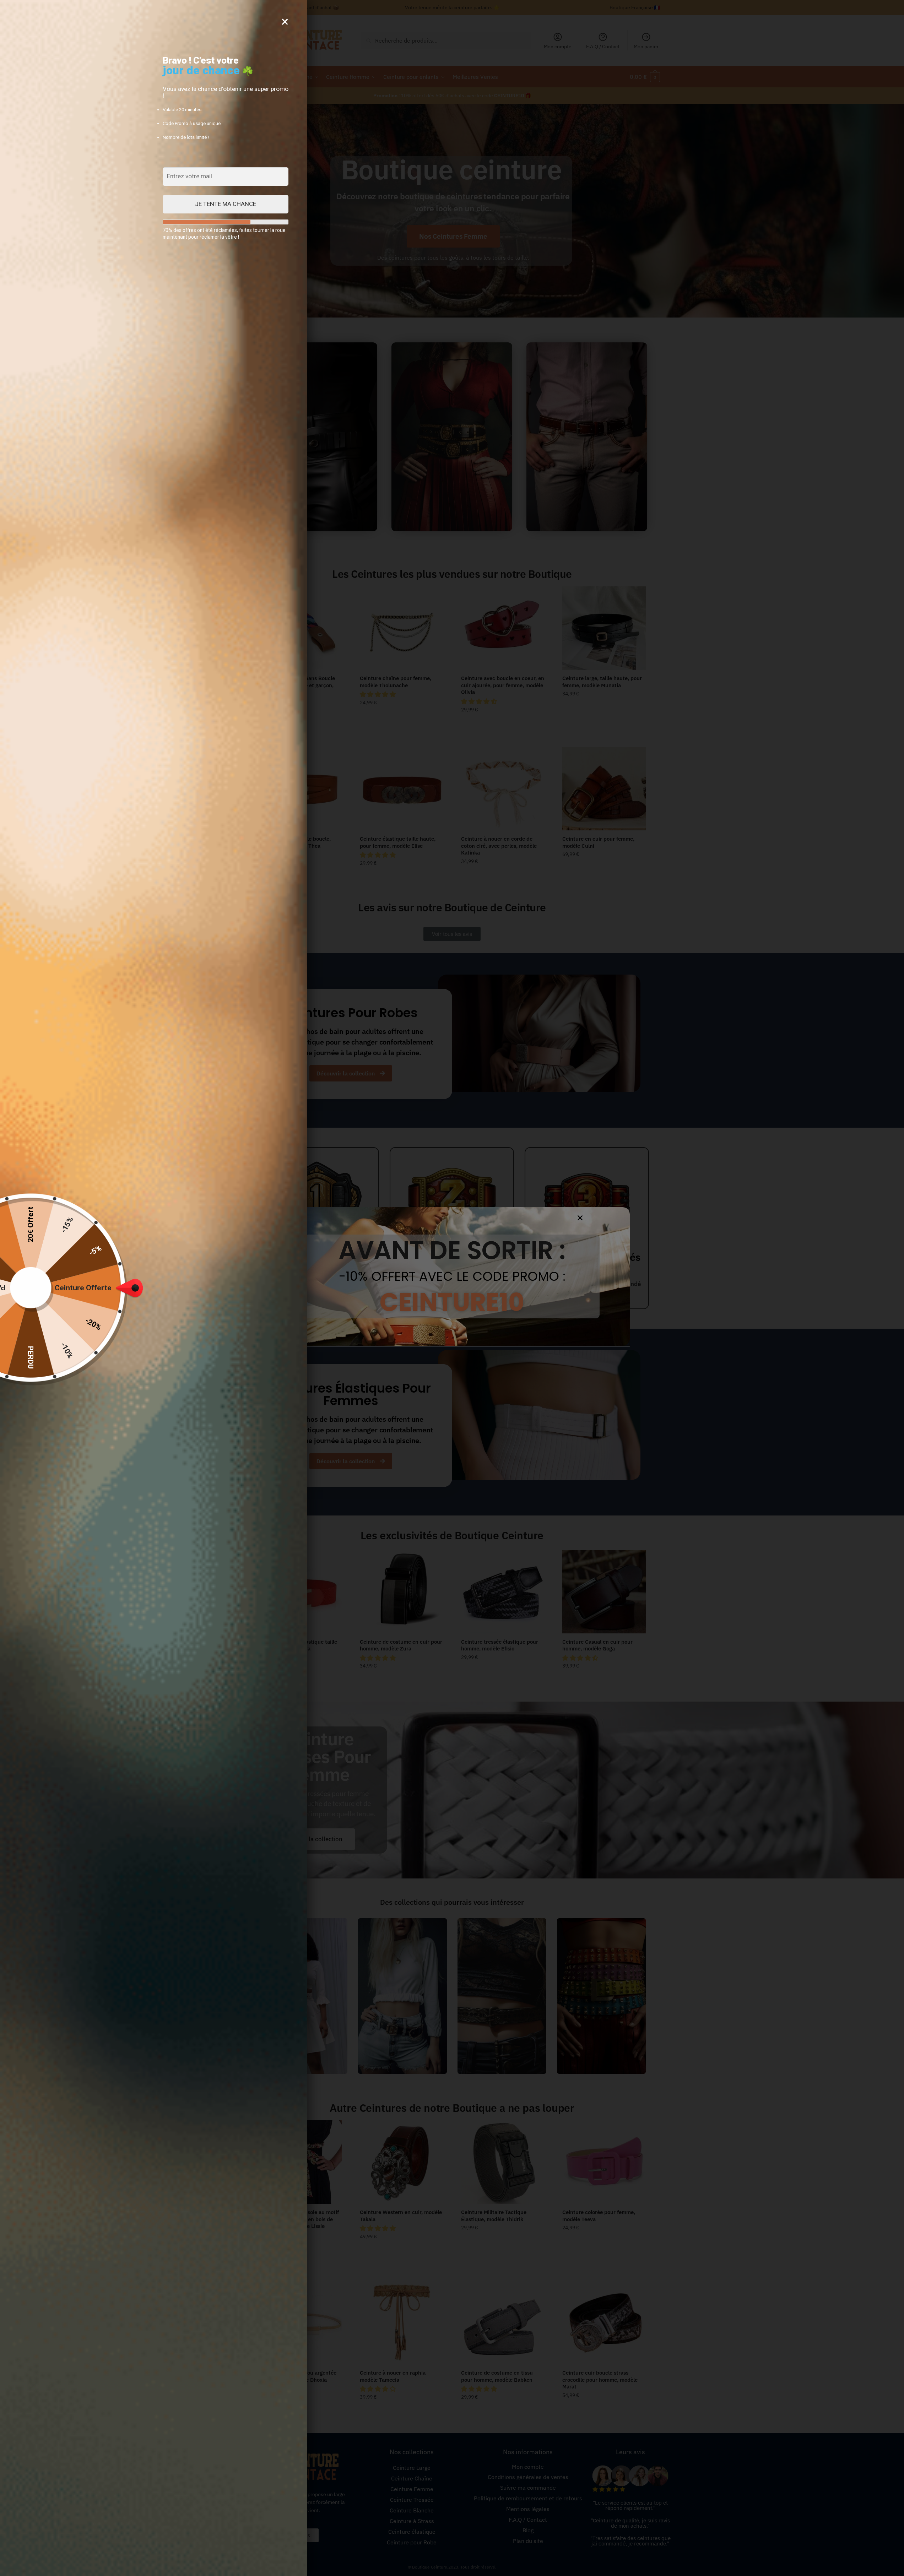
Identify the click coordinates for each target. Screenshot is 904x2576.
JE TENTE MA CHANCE (226, 204)
